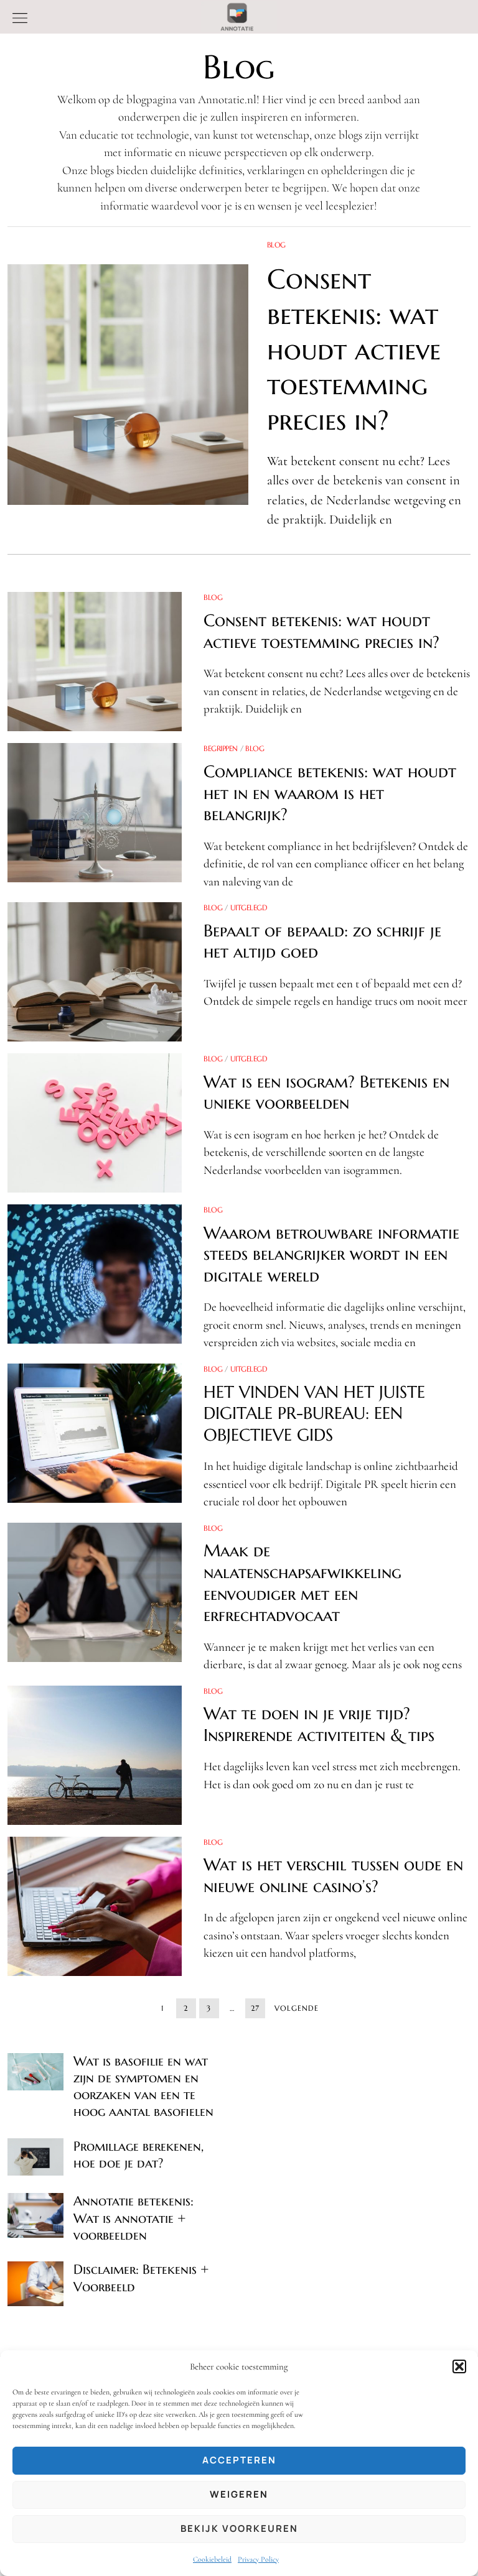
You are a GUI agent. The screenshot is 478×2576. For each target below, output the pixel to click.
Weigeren (239, 2494)
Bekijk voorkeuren (239, 2528)
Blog (276, 245)
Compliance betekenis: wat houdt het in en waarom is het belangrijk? (330, 793)
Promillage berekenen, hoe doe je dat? (138, 2155)
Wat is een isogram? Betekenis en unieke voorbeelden (326, 1092)
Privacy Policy (258, 2559)
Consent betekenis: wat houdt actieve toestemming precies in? (354, 349)
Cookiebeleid (212, 2559)
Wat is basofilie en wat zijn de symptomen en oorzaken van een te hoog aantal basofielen (143, 2087)
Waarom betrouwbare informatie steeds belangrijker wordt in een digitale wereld (331, 1254)
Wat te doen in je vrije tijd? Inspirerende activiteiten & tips (319, 1724)
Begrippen (221, 748)
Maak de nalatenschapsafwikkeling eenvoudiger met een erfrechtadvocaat (302, 1583)
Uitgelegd (249, 907)
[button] (459, 2366)
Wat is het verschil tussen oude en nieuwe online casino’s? (333, 1875)
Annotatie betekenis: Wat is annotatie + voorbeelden (134, 2218)
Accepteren (239, 2460)
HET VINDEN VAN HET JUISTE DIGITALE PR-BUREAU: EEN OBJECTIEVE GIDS (314, 1413)
